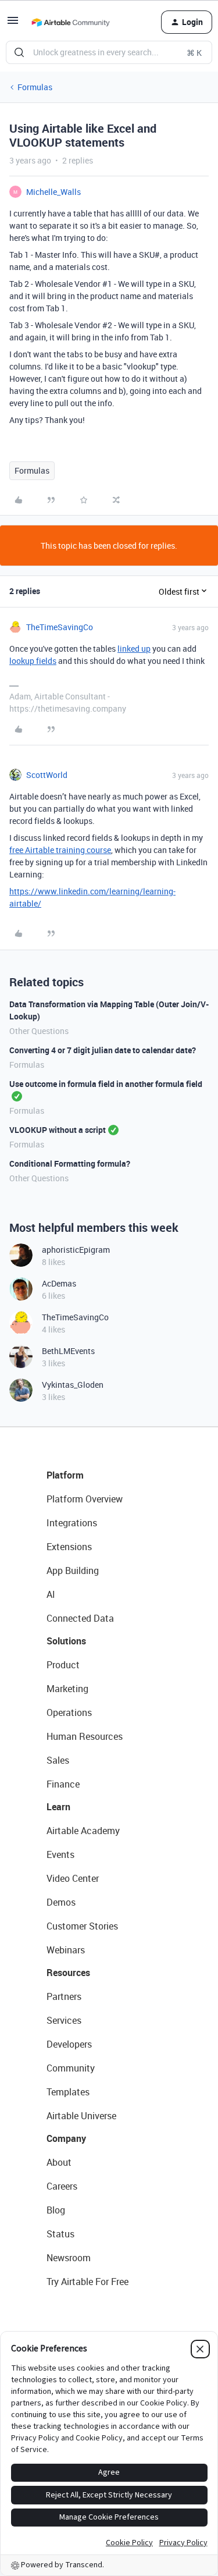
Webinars (66, 1950)
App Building (73, 1571)
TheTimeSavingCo (60, 627)
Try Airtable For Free (87, 2282)
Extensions (69, 1547)
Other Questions (39, 1031)
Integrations (72, 1523)
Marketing (67, 1689)
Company (66, 2138)
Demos (61, 1902)
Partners (64, 1996)
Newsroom (69, 2258)
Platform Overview (85, 1499)
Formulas (35, 87)
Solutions (66, 1641)
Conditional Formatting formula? (70, 1163)
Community (71, 2068)
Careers (62, 2186)
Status (60, 2234)
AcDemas (59, 1283)
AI (51, 1594)
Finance (63, 1784)
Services (64, 2020)
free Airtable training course (60, 850)
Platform (65, 1475)
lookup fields (33, 661)
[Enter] (19, 52)
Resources (68, 1973)
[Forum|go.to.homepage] (70, 22)
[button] (13, 24)
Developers (69, 2044)
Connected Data (80, 1618)
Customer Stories (82, 1926)
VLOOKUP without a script (58, 1130)
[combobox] (109, 52)
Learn (58, 1807)
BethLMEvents (68, 1351)
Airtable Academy (83, 1831)
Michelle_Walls (53, 192)
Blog (56, 2210)
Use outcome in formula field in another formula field (106, 1084)
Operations (69, 1712)
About (59, 2162)
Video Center (73, 1878)
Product (63, 1665)
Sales (58, 1760)
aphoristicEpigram (76, 1250)
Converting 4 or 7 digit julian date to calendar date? (103, 1050)
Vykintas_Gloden (73, 1385)
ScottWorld (47, 775)
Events (60, 1854)
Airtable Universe (81, 2116)
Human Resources (85, 1736)
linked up (134, 649)
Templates (68, 2092)
